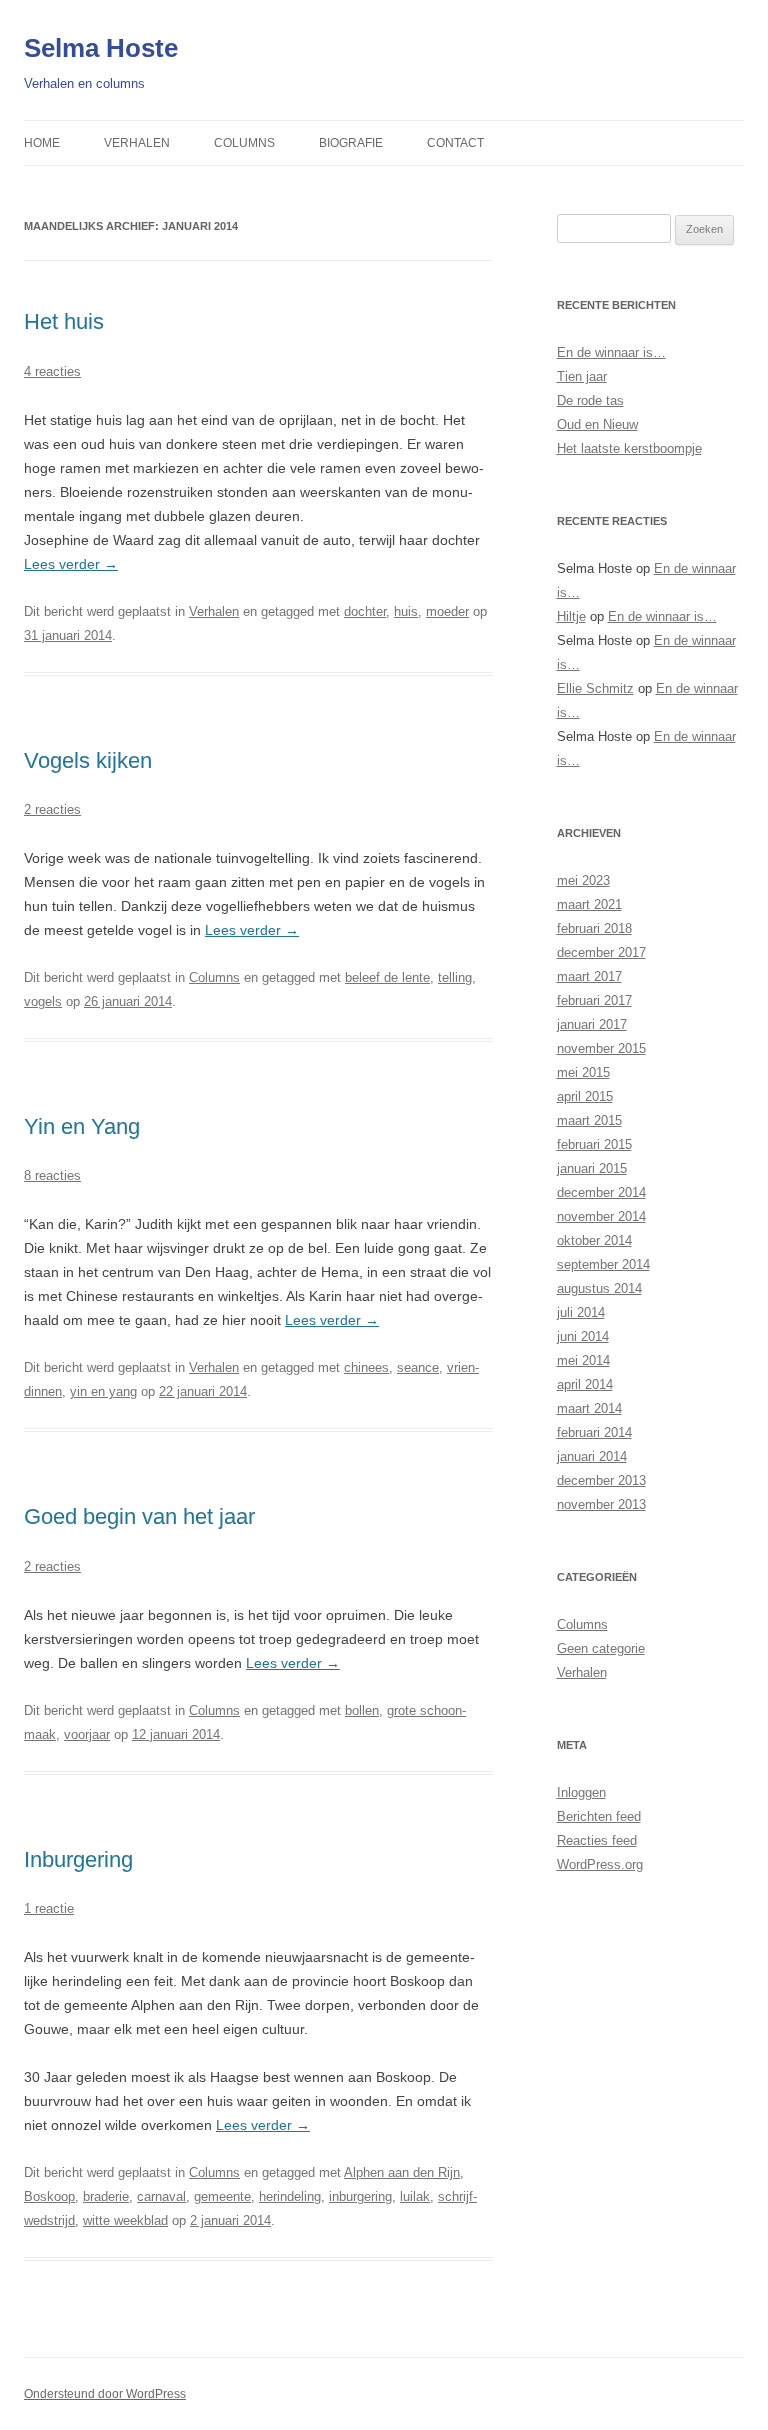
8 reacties (52, 1175)
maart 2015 (589, 1120)
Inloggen (581, 1792)
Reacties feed (597, 1840)
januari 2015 (592, 1168)
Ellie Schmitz (595, 688)
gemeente (222, 2196)
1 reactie (49, 1908)
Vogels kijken (88, 760)
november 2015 (601, 1048)
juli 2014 (581, 1312)
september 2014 (603, 1264)
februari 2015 (594, 1144)
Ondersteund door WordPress (105, 2394)
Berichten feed (599, 1816)
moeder (447, 611)
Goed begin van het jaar (139, 1516)
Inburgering (78, 1859)
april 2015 (585, 1096)
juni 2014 (583, 1336)
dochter (365, 611)
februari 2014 (594, 1432)
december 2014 (601, 1192)
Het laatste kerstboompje (629, 448)
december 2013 (601, 1480)
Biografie (351, 143)
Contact (455, 143)
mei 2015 (583, 1072)
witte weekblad (125, 2220)
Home (42, 143)
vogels (43, 1001)
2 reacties (52, 809)
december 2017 (601, 952)
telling (455, 977)
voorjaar (87, 1734)
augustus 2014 (599, 1288)
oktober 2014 (594, 1240)
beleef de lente (387, 977)
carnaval (161, 2196)
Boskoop (49, 2196)
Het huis (64, 321)
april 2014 (585, 1384)
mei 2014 (583, 1360)
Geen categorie (601, 1648)
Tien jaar (582, 376)
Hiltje (571, 616)
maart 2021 (589, 904)
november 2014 (601, 1216)
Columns (244, 143)
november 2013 (601, 1504)
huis (406, 611)
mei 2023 (583, 880)
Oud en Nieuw (597, 424)
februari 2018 (594, 928)
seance (418, 1367)
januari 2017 (592, 1024)
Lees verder (71, 564)
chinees (366, 1367)
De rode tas (590, 400)
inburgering (360, 2196)
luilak (415, 2196)
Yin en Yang (82, 1126)
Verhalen (137, 143)
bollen (362, 1710)
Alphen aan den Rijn (402, 2172)
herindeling (290, 2196)
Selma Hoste (101, 48)
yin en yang (103, 1391)
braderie (106, 2196)
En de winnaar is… (611, 352)
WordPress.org (600, 1864)
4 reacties (52, 371)
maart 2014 (589, 1408)
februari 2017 (594, 1000)
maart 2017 (589, 976)
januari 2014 (592, 1456)
